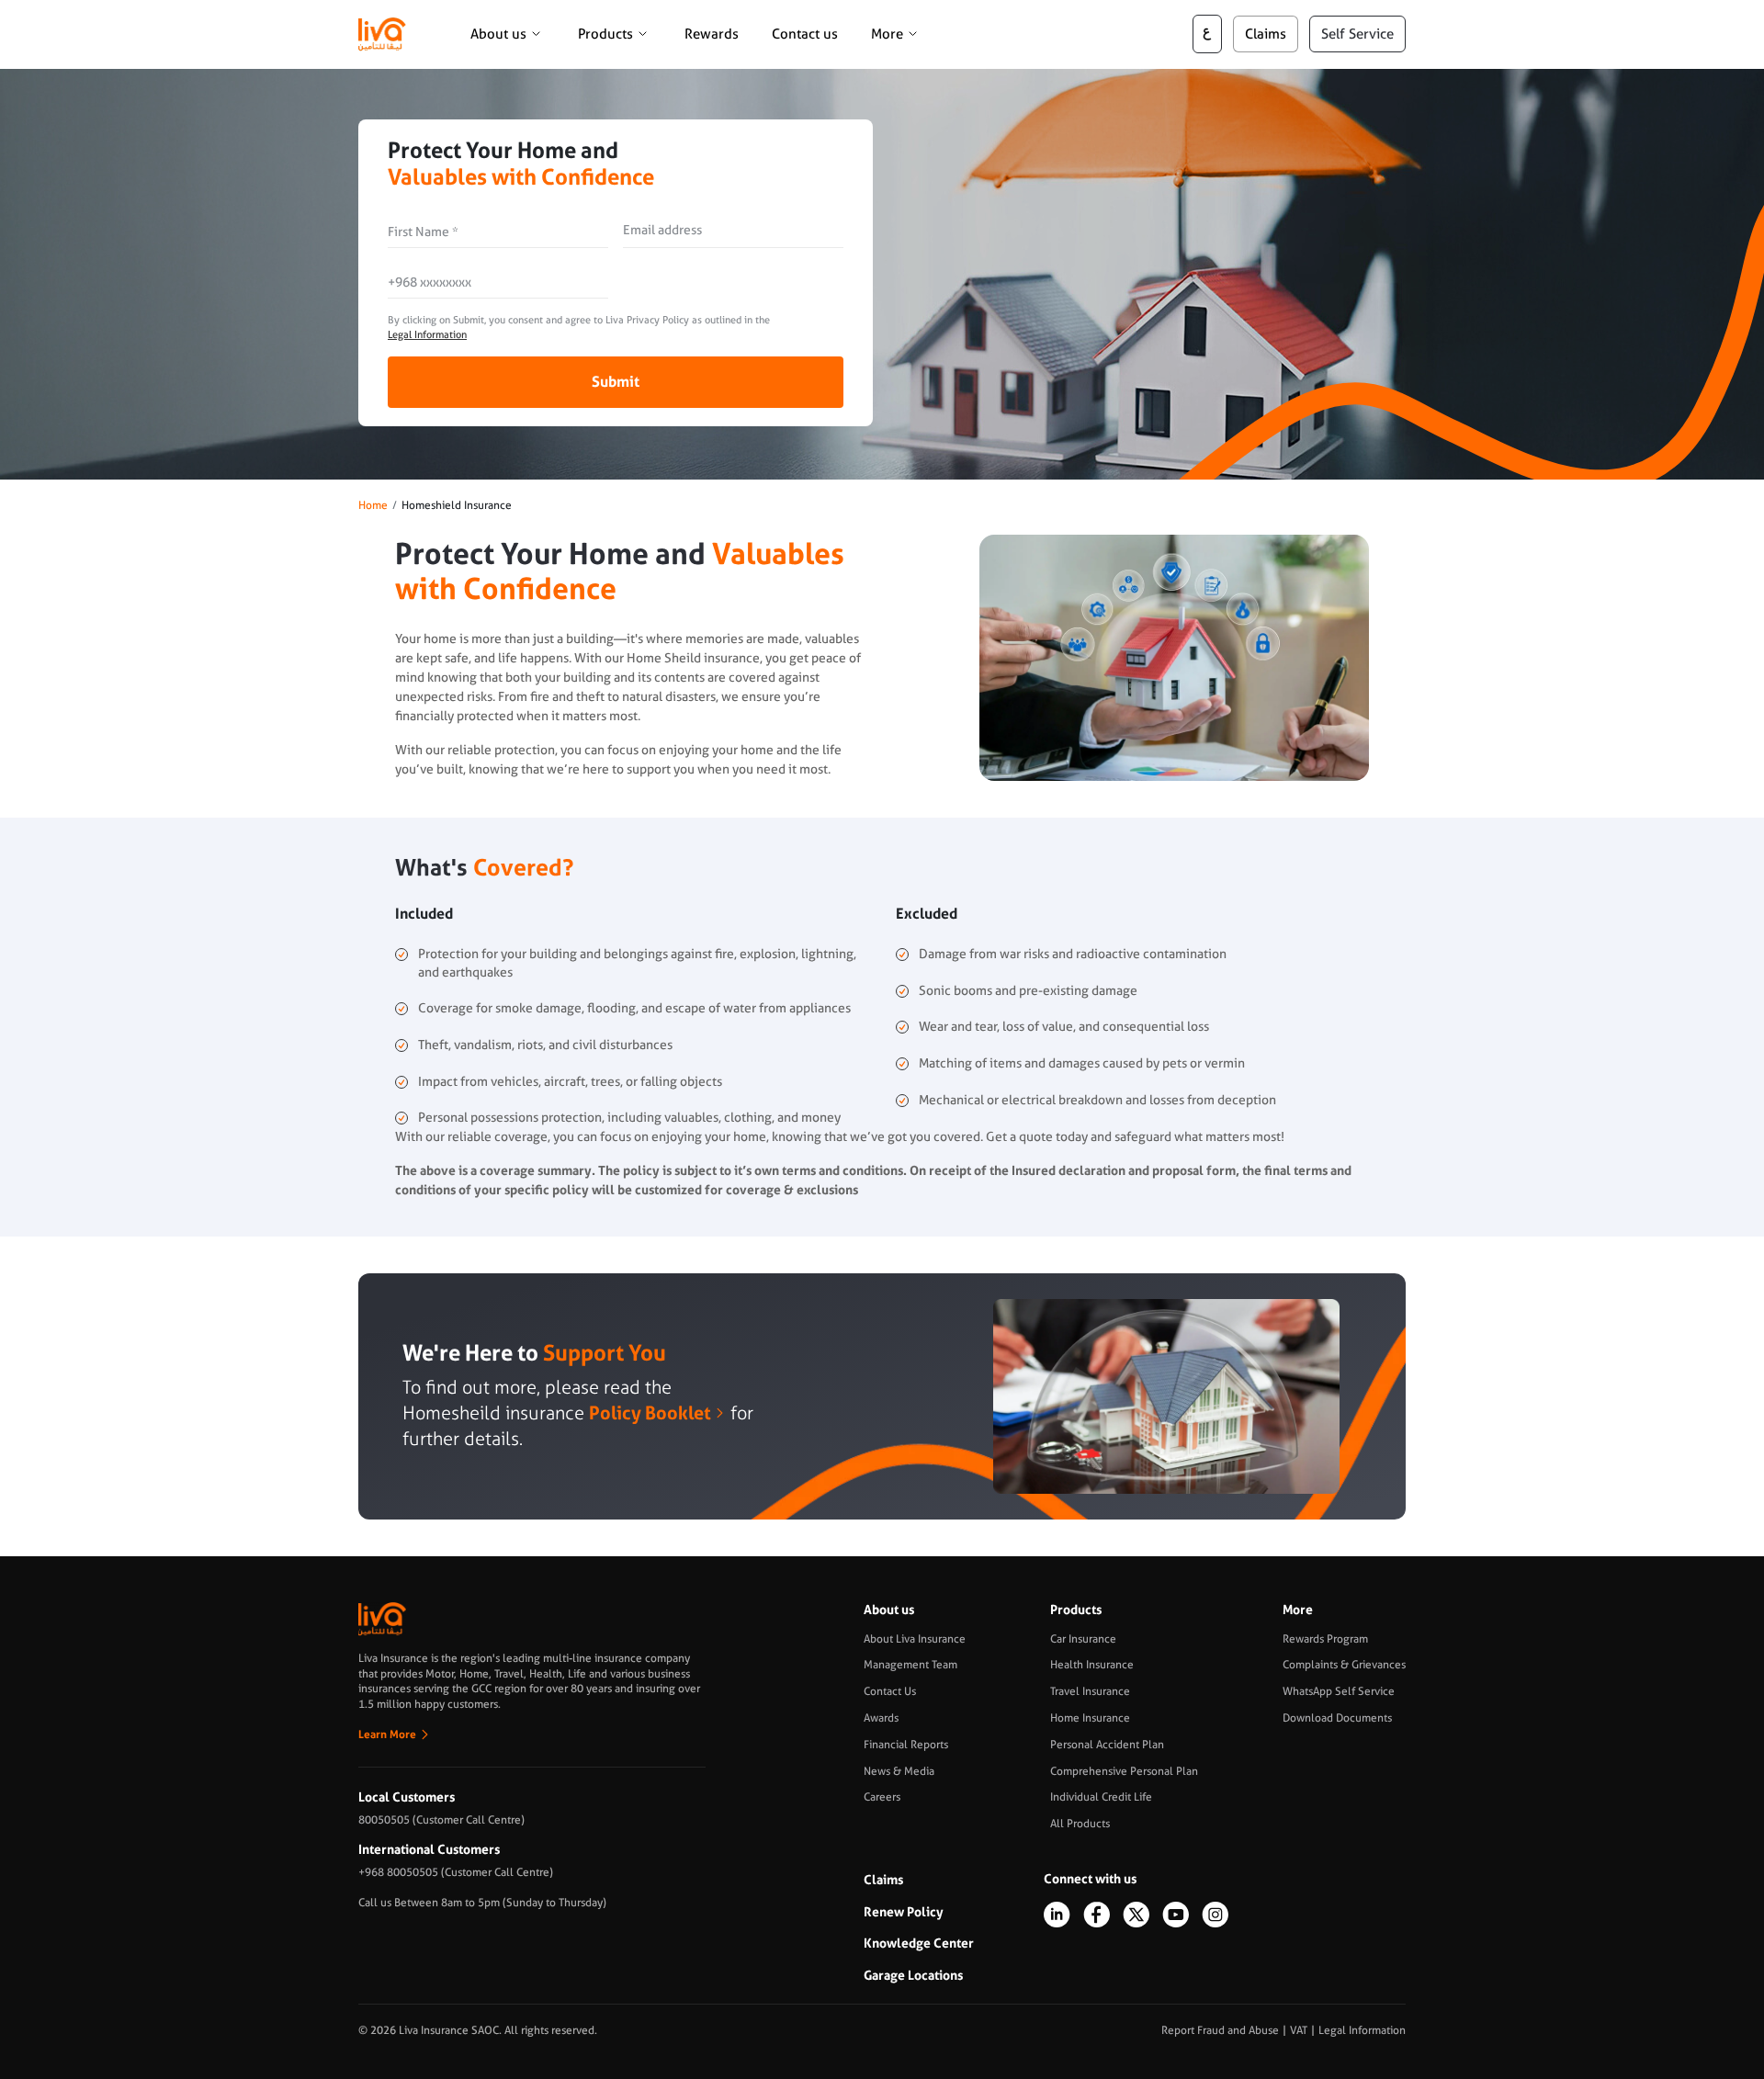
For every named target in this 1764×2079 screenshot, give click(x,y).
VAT (1299, 2030)
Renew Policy (904, 1912)
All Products (1080, 1824)
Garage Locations (913, 1975)
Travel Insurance (1090, 1691)
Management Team (910, 1665)
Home (373, 505)
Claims (883, 1880)
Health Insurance (1092, 1665)
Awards (881, 1718)
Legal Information (427, 335)
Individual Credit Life (1101, 1797)
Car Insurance (1083, 1639)
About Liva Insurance (915, 1639)
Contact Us (890, 1691)
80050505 (384, 1820)
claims (1266, 34)
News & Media (899, 1771)
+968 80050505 (398, 1872)
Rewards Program (1325, 1639)
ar (1207, 34)
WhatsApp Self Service (1339, 1691)
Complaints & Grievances (1344, 1665)
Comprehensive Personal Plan (1124, 1771)
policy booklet (650, 1413)
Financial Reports (906, 1745)
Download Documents (1337, 1718)
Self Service (1357, 34)
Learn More (387, 1734)
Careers (882, 1797)
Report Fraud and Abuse (1220, 2030)
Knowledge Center (919, 1943)
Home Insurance (1090, 1718)
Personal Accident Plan (1107, 1745)
